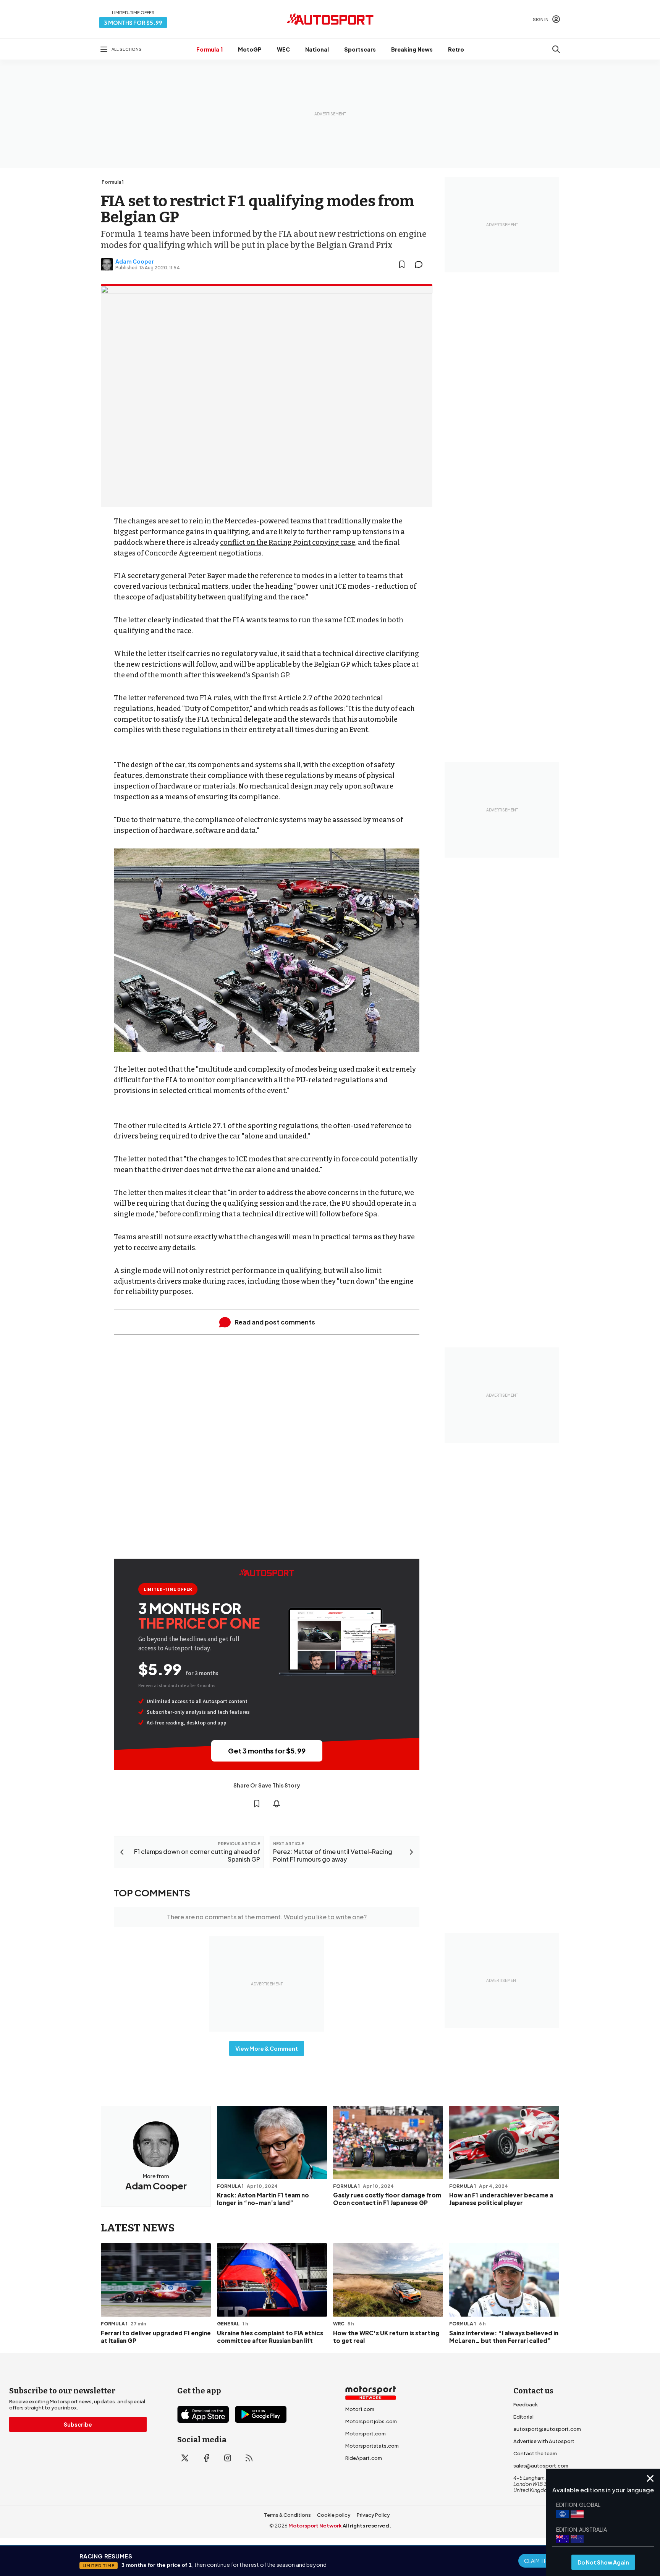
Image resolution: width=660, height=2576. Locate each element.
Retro (456, 49)
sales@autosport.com (541, 2466)
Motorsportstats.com (372, 2446)
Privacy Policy (373, 2515)
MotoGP (250, 49)
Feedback (526, 2404)
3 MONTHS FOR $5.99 (133, 23)
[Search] (556, 49)
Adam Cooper (135, 261)
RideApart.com (364, 2458)
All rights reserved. (367, 2526)
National (317, 49)
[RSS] (249, 2458)
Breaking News (412, 49)
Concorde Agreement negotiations (203, 553)
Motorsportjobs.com (371, 2421)
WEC (283, 49)
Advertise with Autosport (544, 2441)
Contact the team (535, 2453)
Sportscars (360, 49)
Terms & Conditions (287, 2515)
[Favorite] (402, 264)
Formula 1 (209, 49)
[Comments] (421, 264)
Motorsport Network (315, 2526)
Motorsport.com (366, 2434)
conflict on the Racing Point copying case (288, 542)
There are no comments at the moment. (267, 1917)
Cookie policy (334, 2515)
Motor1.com (360, 2409)
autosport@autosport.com (547, 2429)
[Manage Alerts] (277, 1804)
